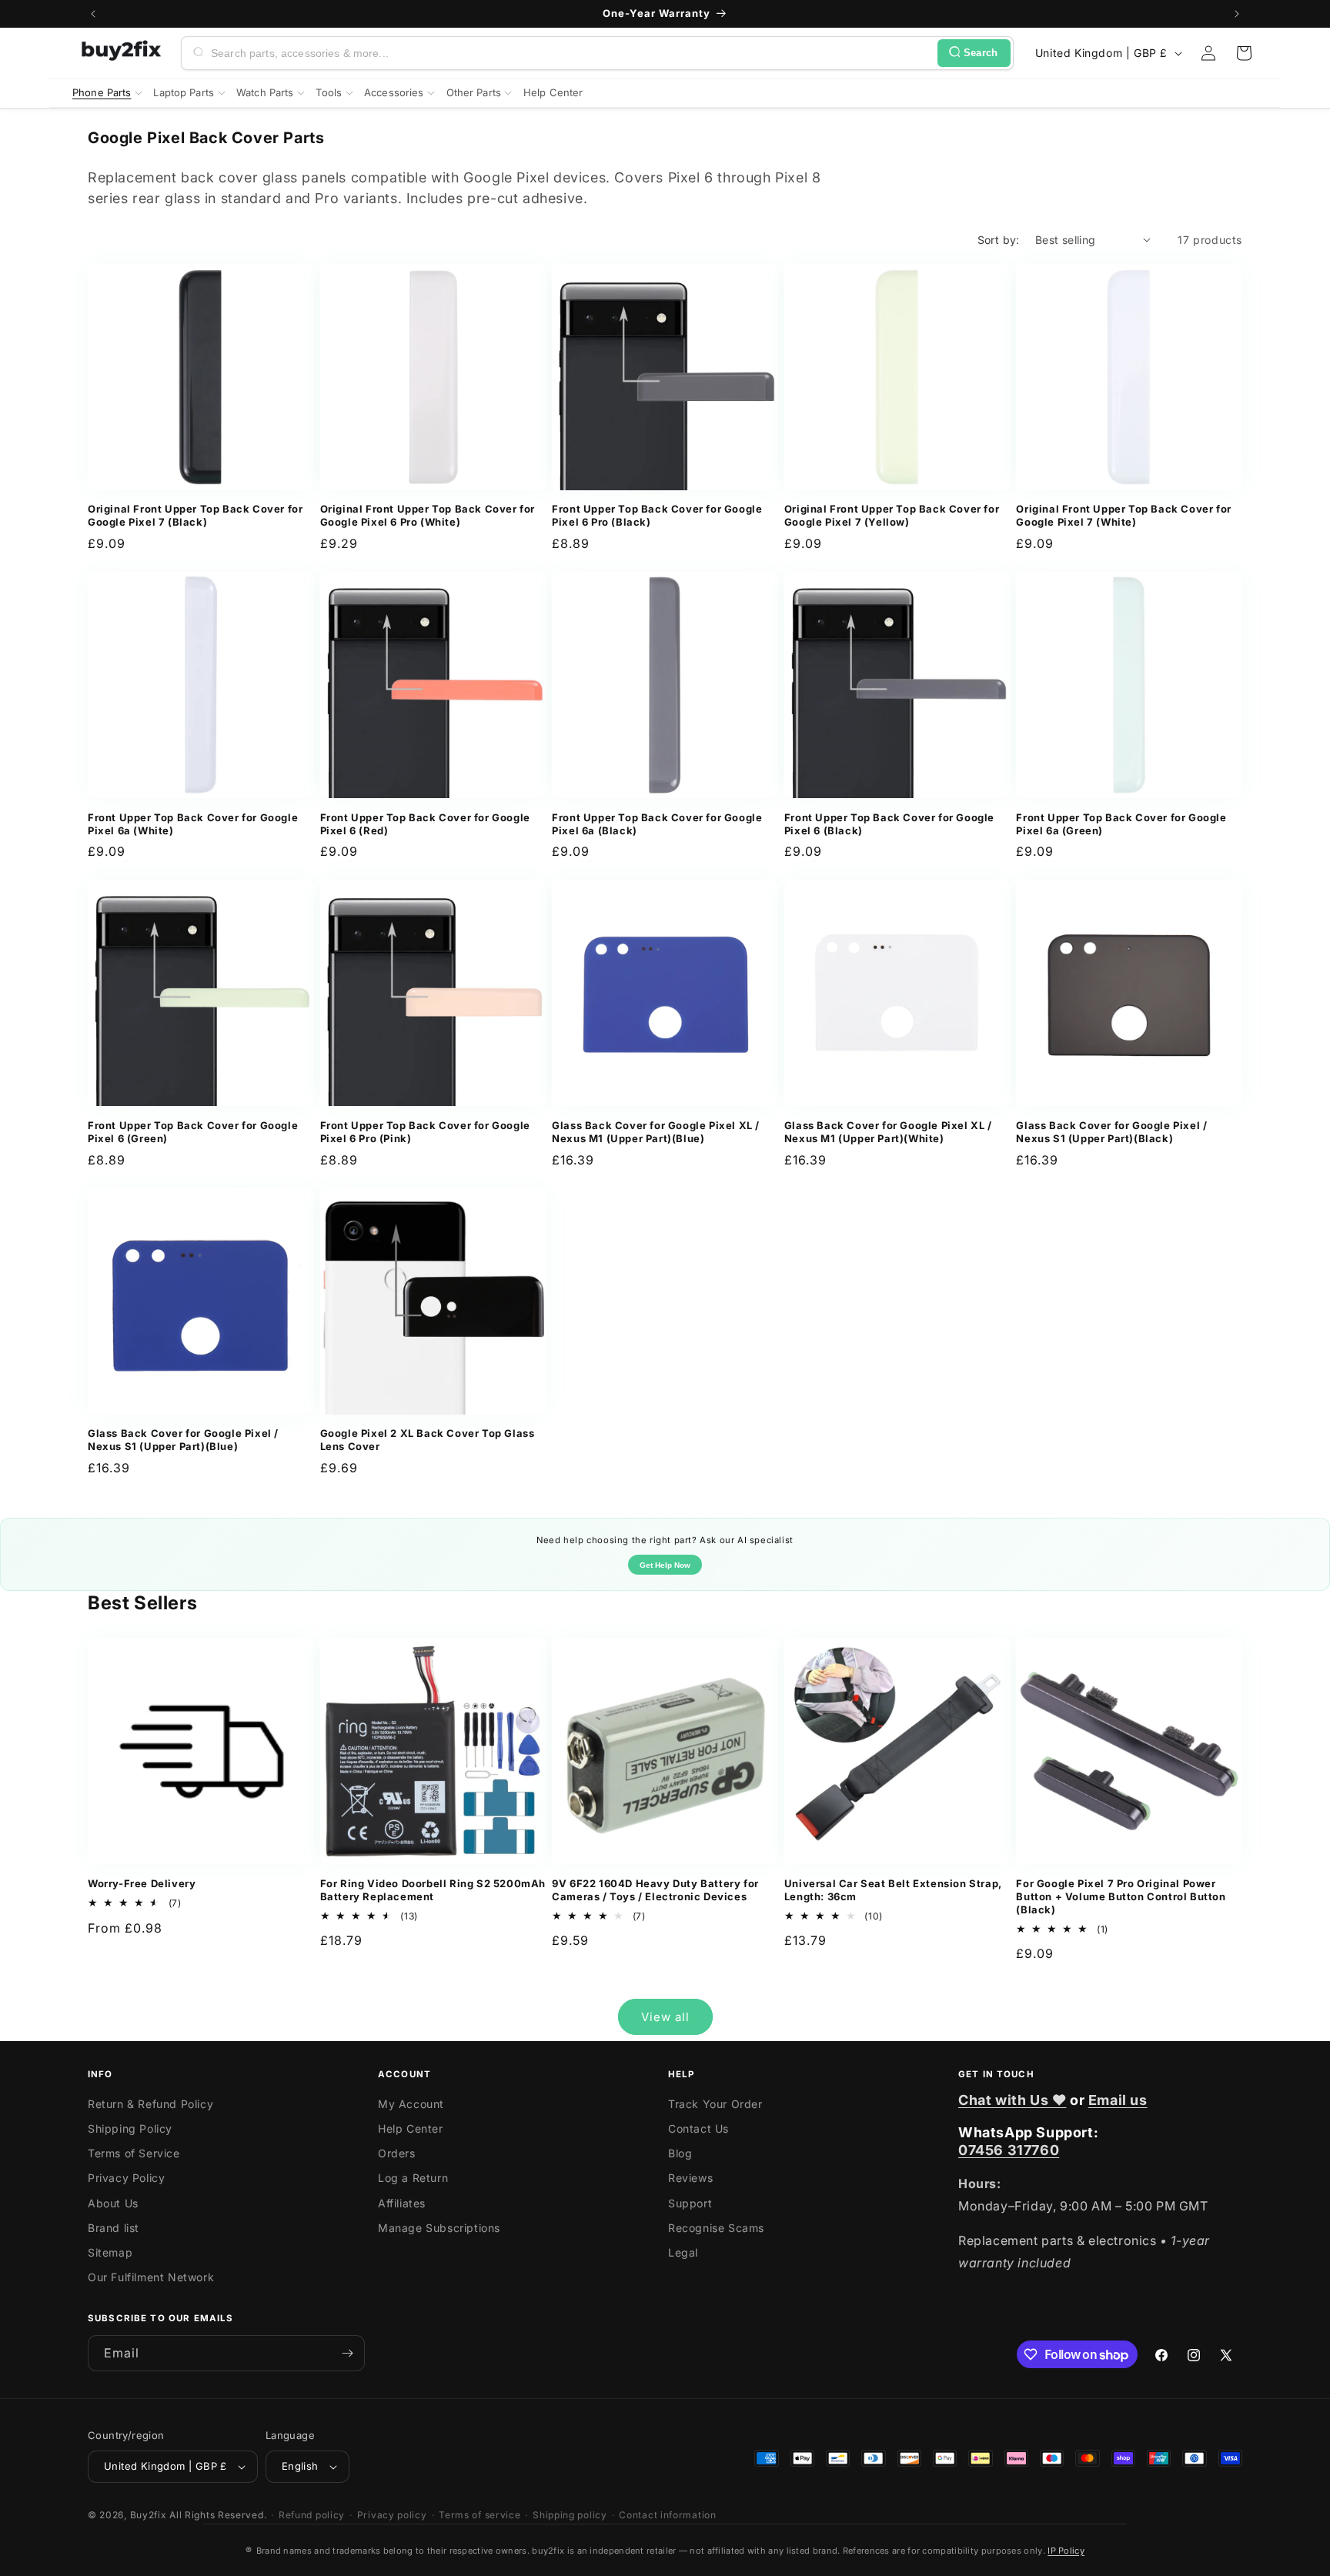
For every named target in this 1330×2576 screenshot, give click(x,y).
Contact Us (698, 2128)
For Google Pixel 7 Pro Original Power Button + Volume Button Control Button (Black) (1121, 1896)
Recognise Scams (716, 2228)
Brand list (114, 2228)
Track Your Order (715, 2104)
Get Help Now (665, 1565)
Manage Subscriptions (439, 2228)
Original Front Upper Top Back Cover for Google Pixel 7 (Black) (195, 515)
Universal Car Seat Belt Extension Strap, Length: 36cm (893, 1890)
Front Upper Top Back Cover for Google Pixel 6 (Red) (425, 824)
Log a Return (413, 2178)
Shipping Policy (130, 2128)
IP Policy (1066, 2551)
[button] (1244, 53)
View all (665, 2017)
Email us (1118, 2100)
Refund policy (312, 2515)
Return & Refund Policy (150, 2104)
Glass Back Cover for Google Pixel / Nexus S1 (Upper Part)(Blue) (183, 1440)
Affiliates (402, 2203)
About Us (113, 2203)
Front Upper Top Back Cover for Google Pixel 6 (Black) (889, 824)
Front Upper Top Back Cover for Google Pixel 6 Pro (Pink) (425, 1132)
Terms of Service (134, 2153)
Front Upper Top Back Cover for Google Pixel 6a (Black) (657, 824)
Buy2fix (149, 2515)
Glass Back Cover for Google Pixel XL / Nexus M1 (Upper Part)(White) (888, 1132)
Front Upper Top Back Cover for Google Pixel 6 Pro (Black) (657, 515)
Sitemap (110, 2252)
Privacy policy (392, 2515)
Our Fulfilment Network (151, 2277)
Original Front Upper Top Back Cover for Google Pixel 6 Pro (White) (428, 515)
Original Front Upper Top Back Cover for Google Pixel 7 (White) (1123, 515)
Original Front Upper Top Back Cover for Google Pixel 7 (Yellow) (892, 515)
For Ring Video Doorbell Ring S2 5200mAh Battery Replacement (433, 1890)
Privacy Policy (126, 2178)
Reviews (690, 2178)
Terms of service (480, 2515)
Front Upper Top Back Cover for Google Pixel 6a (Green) (1121, 824)
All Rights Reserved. (218, 2515)
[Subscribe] (347, 2353)
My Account (411, 2104)
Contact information (667, 2515)
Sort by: (999, 240)
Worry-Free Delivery (142, 1883)
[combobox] (571, 53)
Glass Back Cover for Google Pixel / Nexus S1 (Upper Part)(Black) (1111, 1132)
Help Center (411, 2128)
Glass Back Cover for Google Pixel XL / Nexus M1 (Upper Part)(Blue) (656, 1132)
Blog (680, 2153)
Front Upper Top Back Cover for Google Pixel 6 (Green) (193, 1132)
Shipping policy (570, 2515)
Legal (683, 2252)
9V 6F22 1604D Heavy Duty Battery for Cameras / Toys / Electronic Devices (655, 1890)
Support (690, 2203)
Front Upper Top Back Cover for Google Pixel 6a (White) (193, 824)
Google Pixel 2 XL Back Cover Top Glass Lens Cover (428, 1440)
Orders (397, 2153)
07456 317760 (1009, 2150)
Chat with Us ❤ (1012, 2100)
